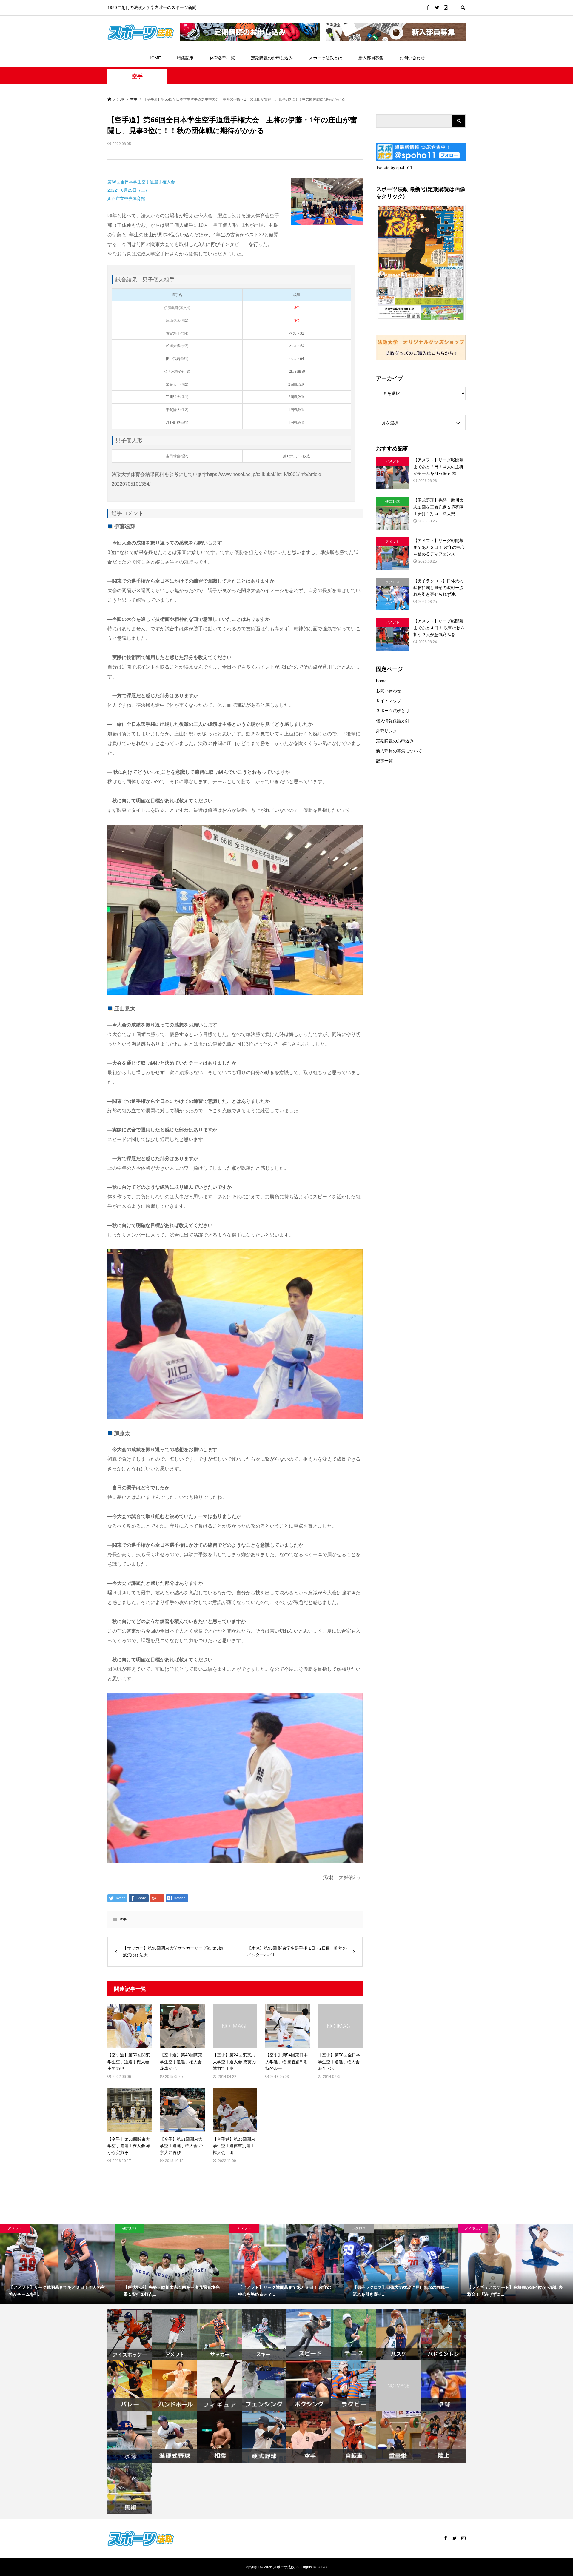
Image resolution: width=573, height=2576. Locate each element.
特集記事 (185, 58)
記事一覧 (384, 761)
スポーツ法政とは (326, 58)
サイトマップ (389, 701)
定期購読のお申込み (395, 741)
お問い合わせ (412, 58)
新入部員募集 (371, 58)
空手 (137, 76)
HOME (155, 58)
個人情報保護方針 (393, 721)
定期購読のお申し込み (272, 58)
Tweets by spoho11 (394, 167)
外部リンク (386, 731)
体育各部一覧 (222, 58)
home (381, 681)
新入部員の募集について (399, 751)
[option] (57, 2264)
